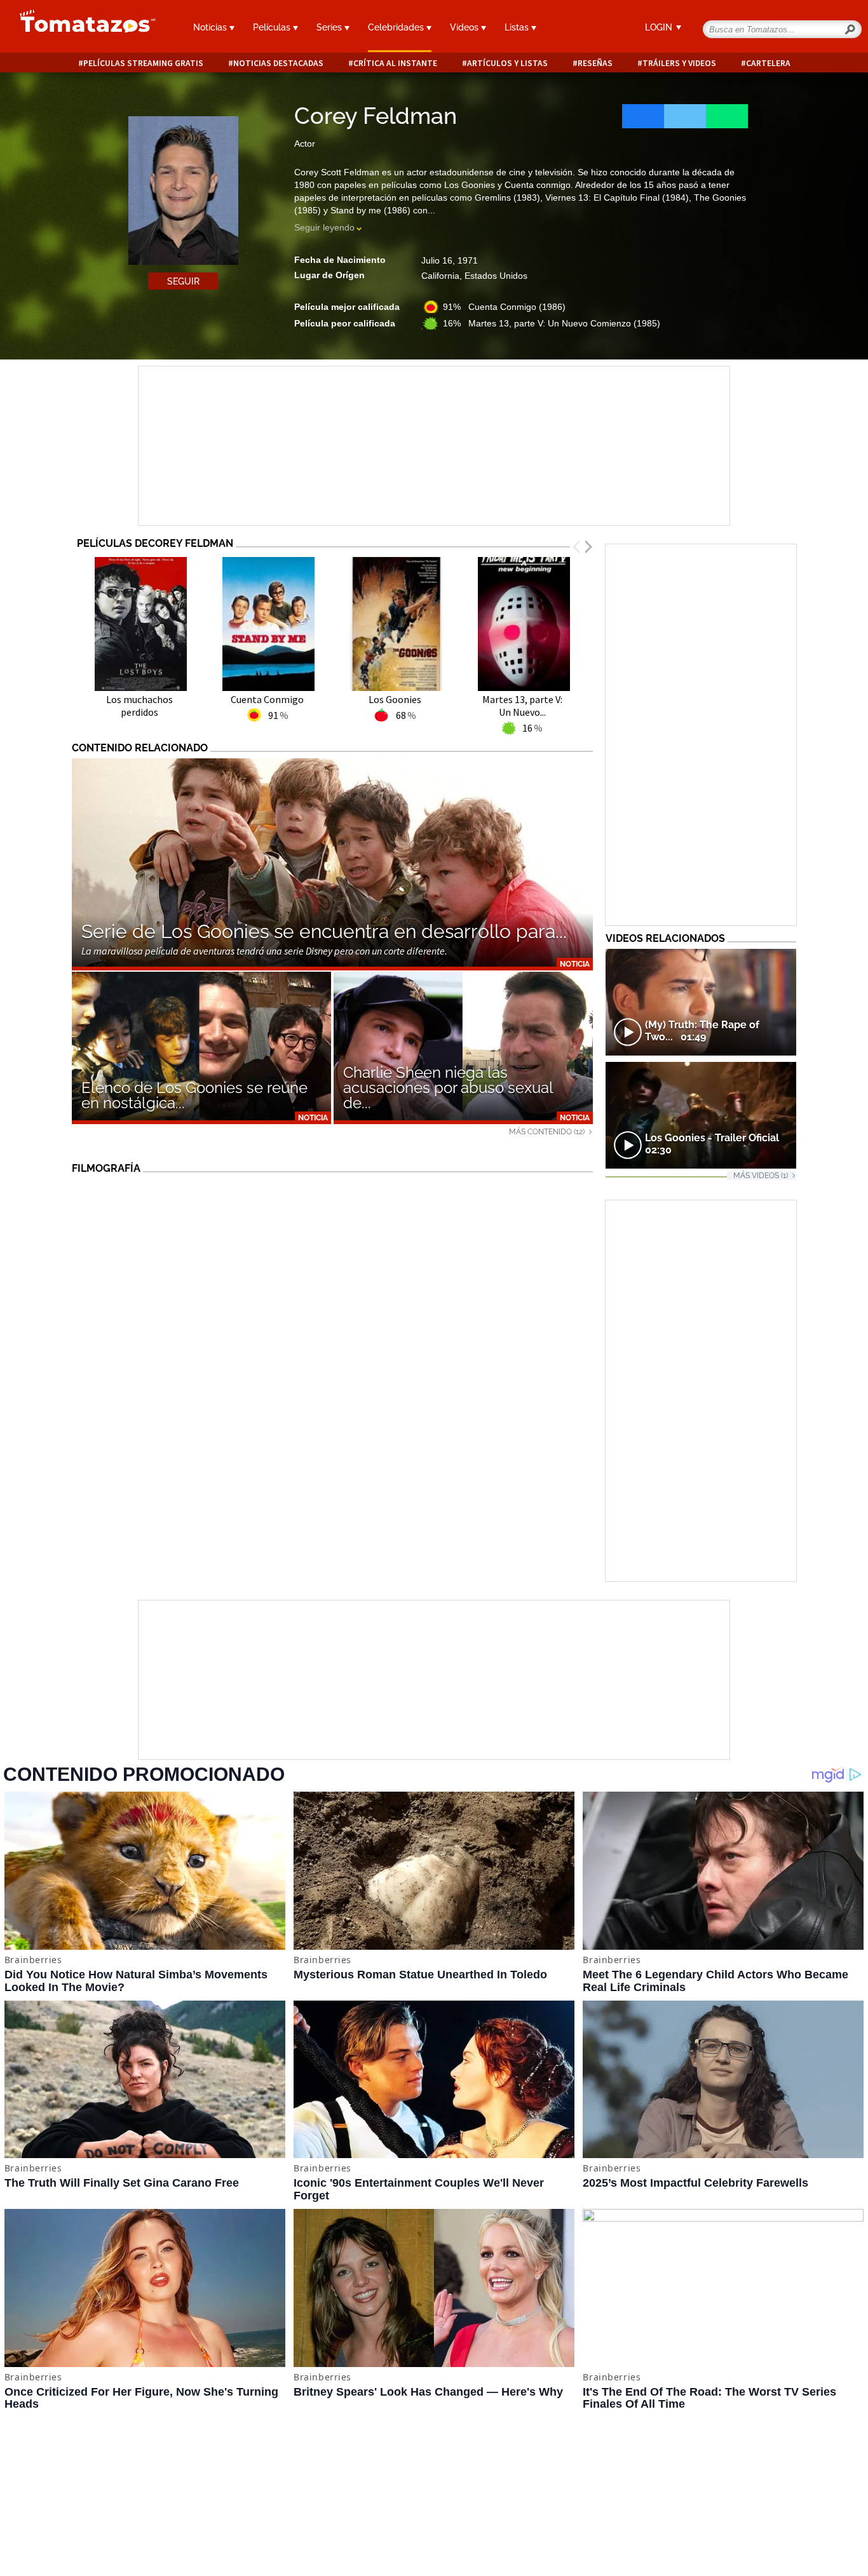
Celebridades (397, 27)
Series (330, 27)
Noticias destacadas (278, 63)
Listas (518, 27)
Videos (465, 27)
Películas (273, 27)
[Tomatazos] (83, 28)
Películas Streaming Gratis (143, 63)
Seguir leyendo (324, 227)
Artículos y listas (507, 63)
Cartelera (768, 63)
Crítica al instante (395, 63)
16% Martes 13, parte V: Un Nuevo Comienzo (552, 323)
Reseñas (595, 63)
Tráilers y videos (679, 63)
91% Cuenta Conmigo (504, 307)
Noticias (211, 27)
